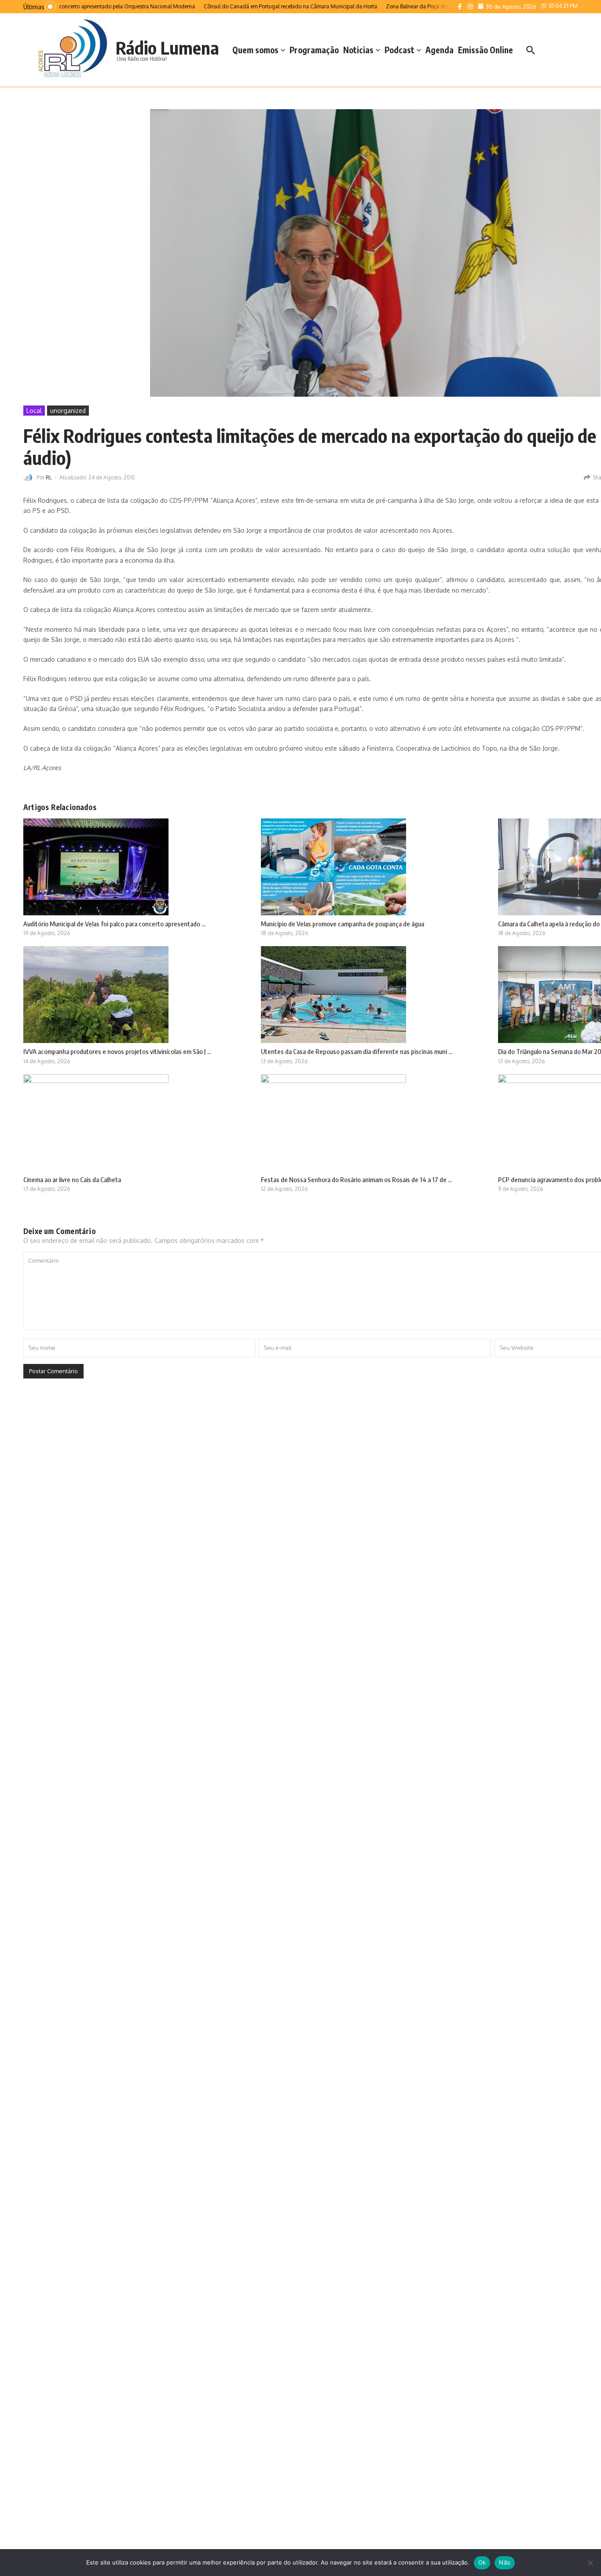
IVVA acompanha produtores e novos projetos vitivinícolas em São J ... (117, 1051)
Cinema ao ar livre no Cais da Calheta (72, 1179)
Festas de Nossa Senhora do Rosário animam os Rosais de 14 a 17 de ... (356, 1179)
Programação (314, 50)
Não (505, 2562)
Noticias (358, 50)
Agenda (440, 50)
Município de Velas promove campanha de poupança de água (343, 924)
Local (34, 411)
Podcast (399, 50)
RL (49, 477)
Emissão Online (486, 50)
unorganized (68, 411)
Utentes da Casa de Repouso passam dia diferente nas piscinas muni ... (357, 1051)
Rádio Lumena (167, 48)
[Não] (590, 2563)
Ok (482, 2562)
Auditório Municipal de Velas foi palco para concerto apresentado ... (114, 924)
